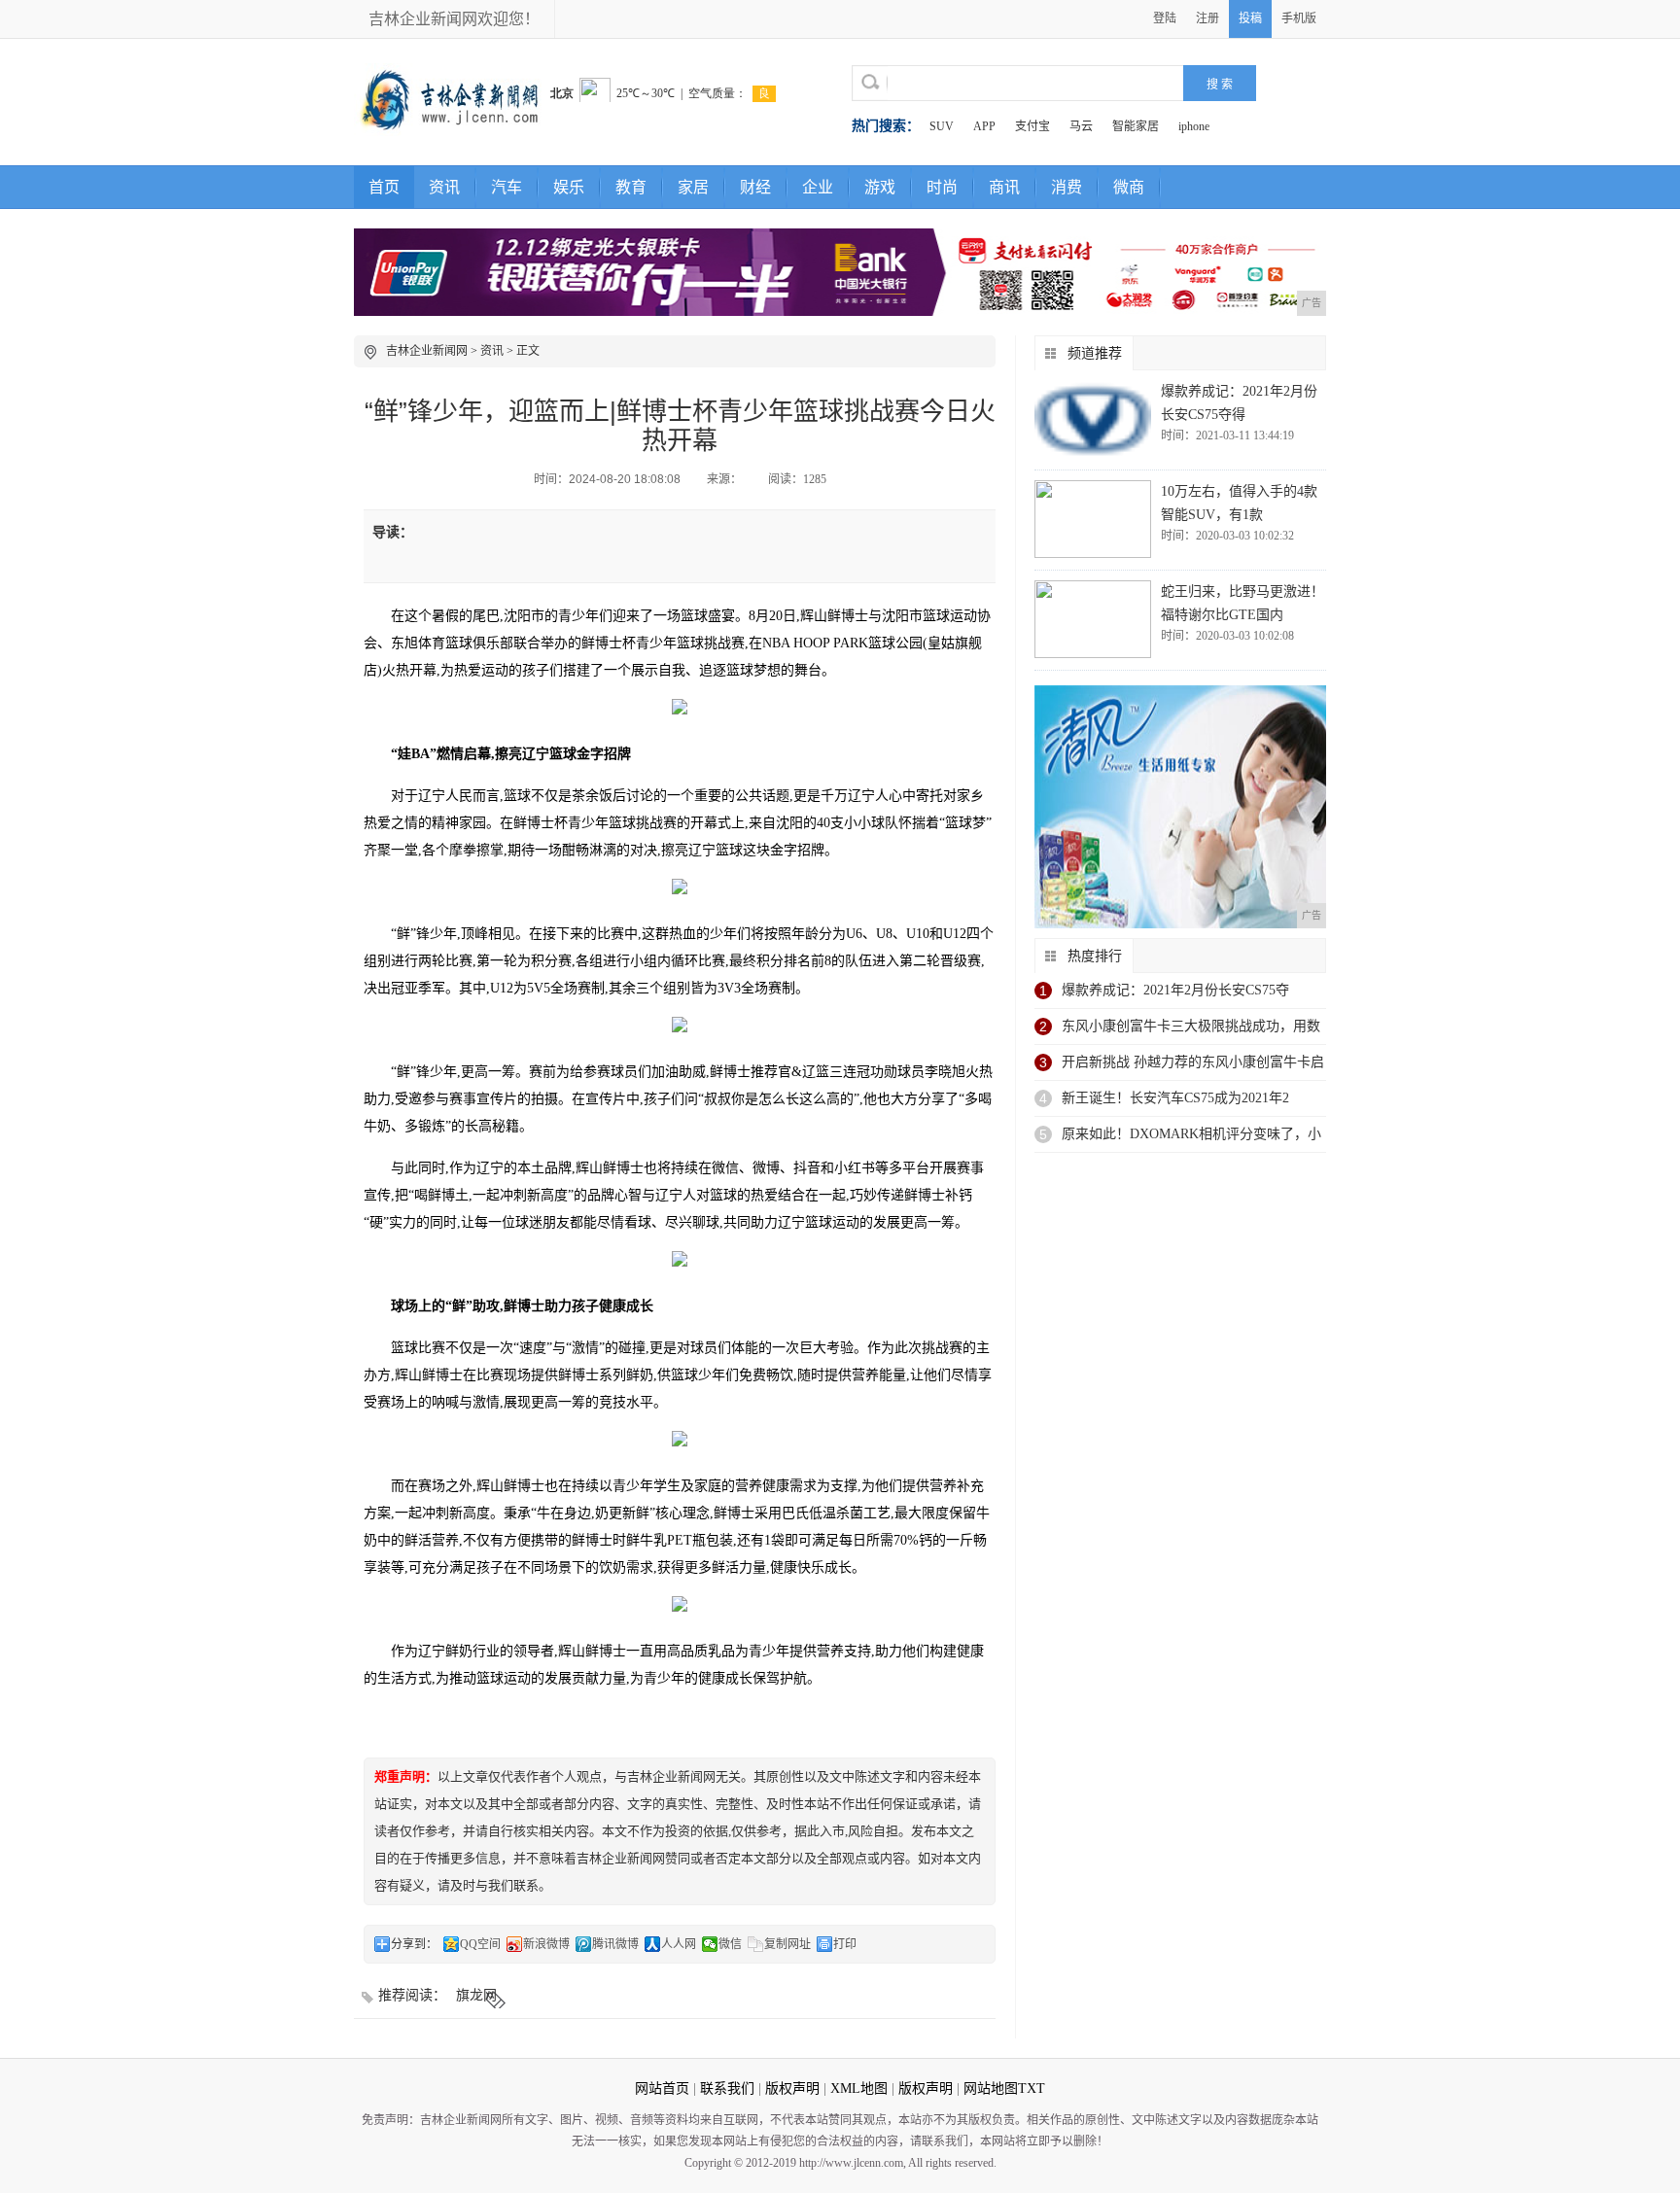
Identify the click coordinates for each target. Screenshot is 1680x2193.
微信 (730, 1944)
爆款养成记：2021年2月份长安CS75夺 (1175, 990)
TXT (1032, 2089)
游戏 (880, 187)
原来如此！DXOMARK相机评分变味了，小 (1191, 1134)
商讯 (1004, 187)
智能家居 (1136, 126)
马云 (1081, 126)
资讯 (444, 187)
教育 (631, 187)
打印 (845, 1944)
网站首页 (662, 2089)
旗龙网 (476, 1995)
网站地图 (991, 2089)
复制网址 (787, 1944)
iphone (1194, 126)
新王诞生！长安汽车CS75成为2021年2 (1175, 1098)
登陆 (1165, 18)
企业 (818, 187)
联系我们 (727, 2089)
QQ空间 (480, 1944)
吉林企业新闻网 (427, 351)
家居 (693, 187)
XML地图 (859, 2089)
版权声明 (792, 2089)
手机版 (1299, 18)
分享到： (414, 1944)
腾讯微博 (615, 1944)
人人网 (679, 1944)
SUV (942, 126)
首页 (384, 187)
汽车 (507, 187)
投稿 (1250, 18)
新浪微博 (546, 1944)
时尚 (942, 187)
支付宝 (1032, 126)
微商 (1129, 187)
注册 (1207, 18)
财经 (755, 187)
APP (984, 126)
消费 (1067, 187)
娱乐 (569, 187)
